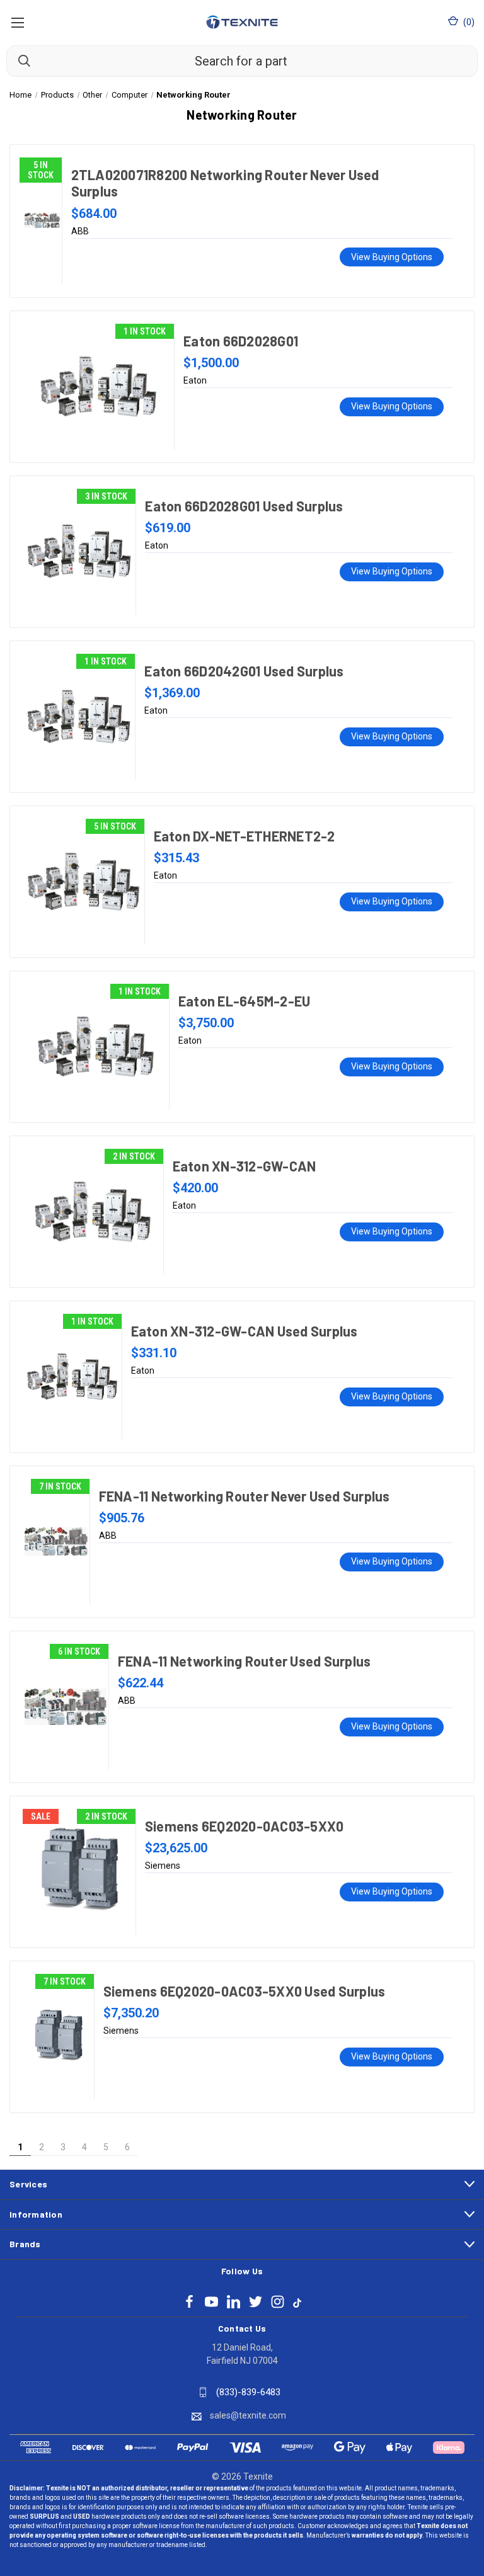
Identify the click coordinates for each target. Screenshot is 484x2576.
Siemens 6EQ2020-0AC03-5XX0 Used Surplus (245, 1991)
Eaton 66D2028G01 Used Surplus (244, 506)
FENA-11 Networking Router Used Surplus (245, 1661)
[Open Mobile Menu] (17, 22)
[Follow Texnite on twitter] (256, 2302)
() (468, 22)
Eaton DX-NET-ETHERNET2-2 (245, 836)
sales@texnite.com (248, 2415)
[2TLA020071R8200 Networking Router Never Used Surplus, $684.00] (42, 220)
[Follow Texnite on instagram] (278, 2302)
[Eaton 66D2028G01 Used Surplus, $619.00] (79, 552)
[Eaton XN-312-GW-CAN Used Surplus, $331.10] (72, 1377)
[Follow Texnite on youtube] (211, 2302)
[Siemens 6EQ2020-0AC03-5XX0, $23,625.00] (79, 1872)
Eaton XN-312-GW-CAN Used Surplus (245, 1331)
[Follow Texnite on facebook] (189, 2302)
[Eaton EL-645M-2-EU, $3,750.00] (96, 1047)
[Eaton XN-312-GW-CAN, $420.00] (93, 1212)
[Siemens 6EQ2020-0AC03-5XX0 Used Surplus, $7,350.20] (58, 2037)
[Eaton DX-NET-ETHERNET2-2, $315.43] (84, 882)
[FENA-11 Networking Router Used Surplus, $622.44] (66, 1707)
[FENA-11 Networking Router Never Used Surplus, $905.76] (56, 1542)
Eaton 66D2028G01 (241, 341)
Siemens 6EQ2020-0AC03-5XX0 (245, 1826)
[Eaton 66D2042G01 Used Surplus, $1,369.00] (79, 717)
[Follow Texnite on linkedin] (233, 2302)
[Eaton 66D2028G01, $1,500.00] (98, 387)
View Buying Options (392, 257)
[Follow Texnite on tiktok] (297, 2302)
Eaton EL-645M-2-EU (245, 1001)
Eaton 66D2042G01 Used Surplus (244, 671)
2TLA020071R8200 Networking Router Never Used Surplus (225, 183)
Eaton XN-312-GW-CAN (245, 1166)
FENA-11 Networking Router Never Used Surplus (245, 1496)
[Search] (18, 60)
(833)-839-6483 (248, 2392)
